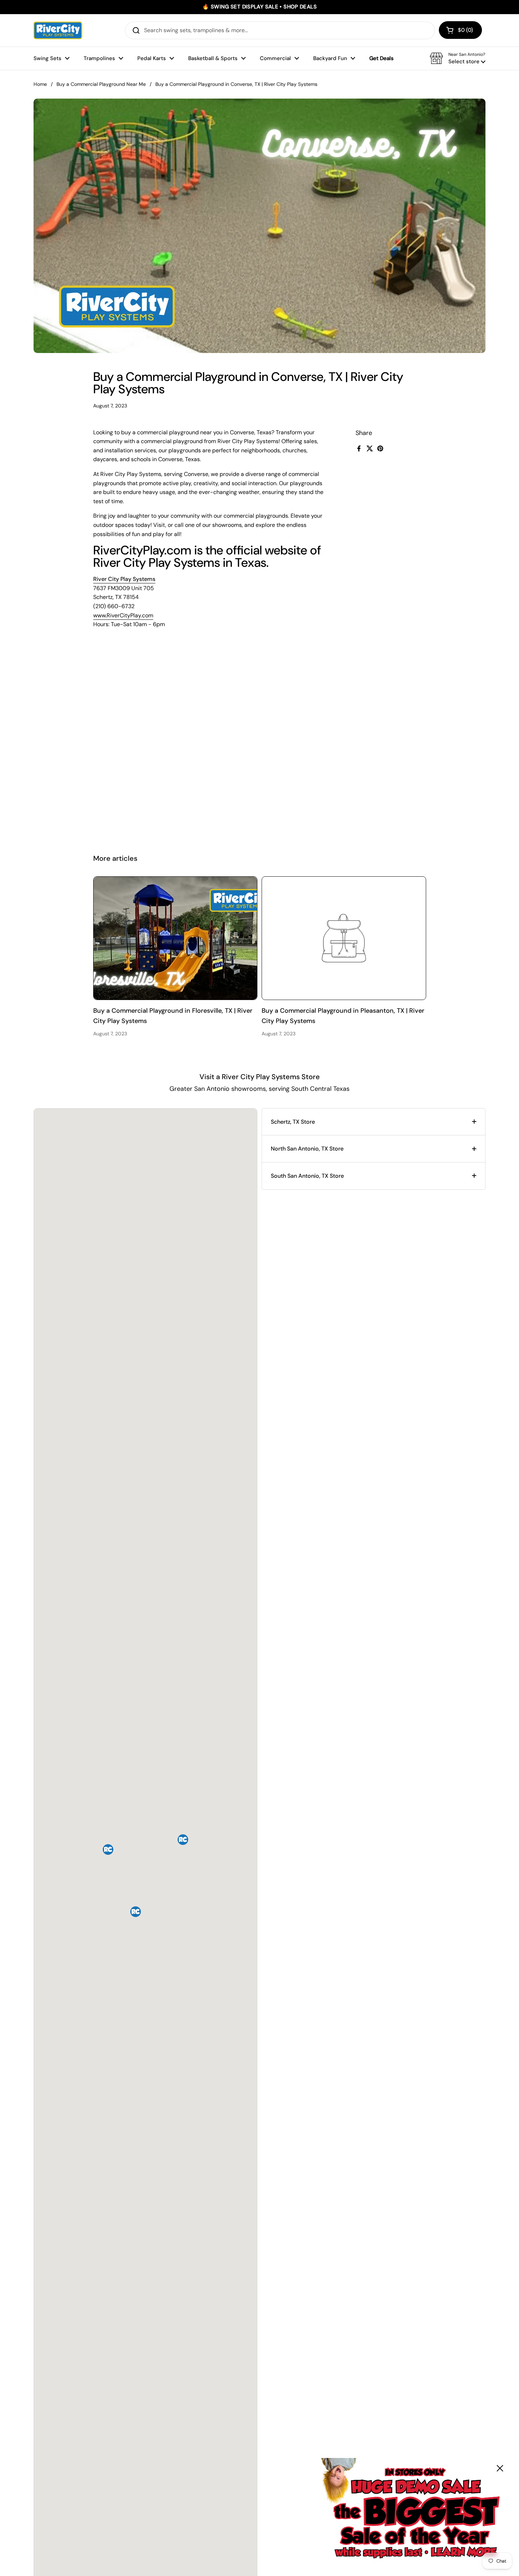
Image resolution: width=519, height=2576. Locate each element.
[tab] (374, 1122)
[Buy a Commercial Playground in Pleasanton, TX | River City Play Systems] (344, 938)
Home (40, 84)
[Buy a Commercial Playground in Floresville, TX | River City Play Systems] (175, 938)
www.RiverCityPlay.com (123, 615)
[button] (460, 30)
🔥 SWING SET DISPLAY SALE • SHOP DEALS (259, 7)
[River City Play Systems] (58, 30)
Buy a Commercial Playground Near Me (101, 84)
